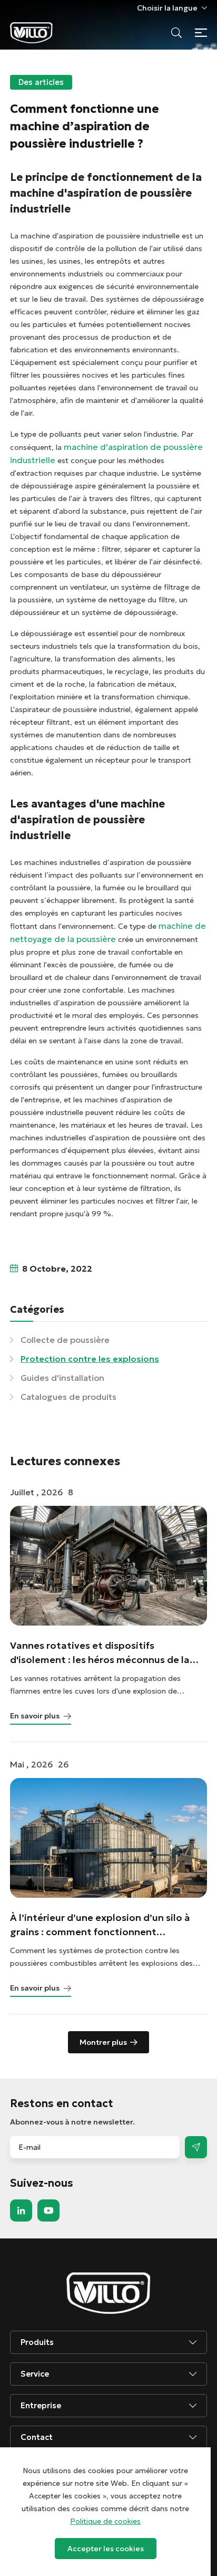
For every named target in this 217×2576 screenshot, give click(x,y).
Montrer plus (103, 2042)
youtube (48, 2210)
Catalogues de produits (68, 1397)
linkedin (21, 2210)
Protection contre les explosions (90, 1359)
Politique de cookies (105, 2521)
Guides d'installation (62, 1378)
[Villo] (31, 33)
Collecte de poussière (65, 1340)
